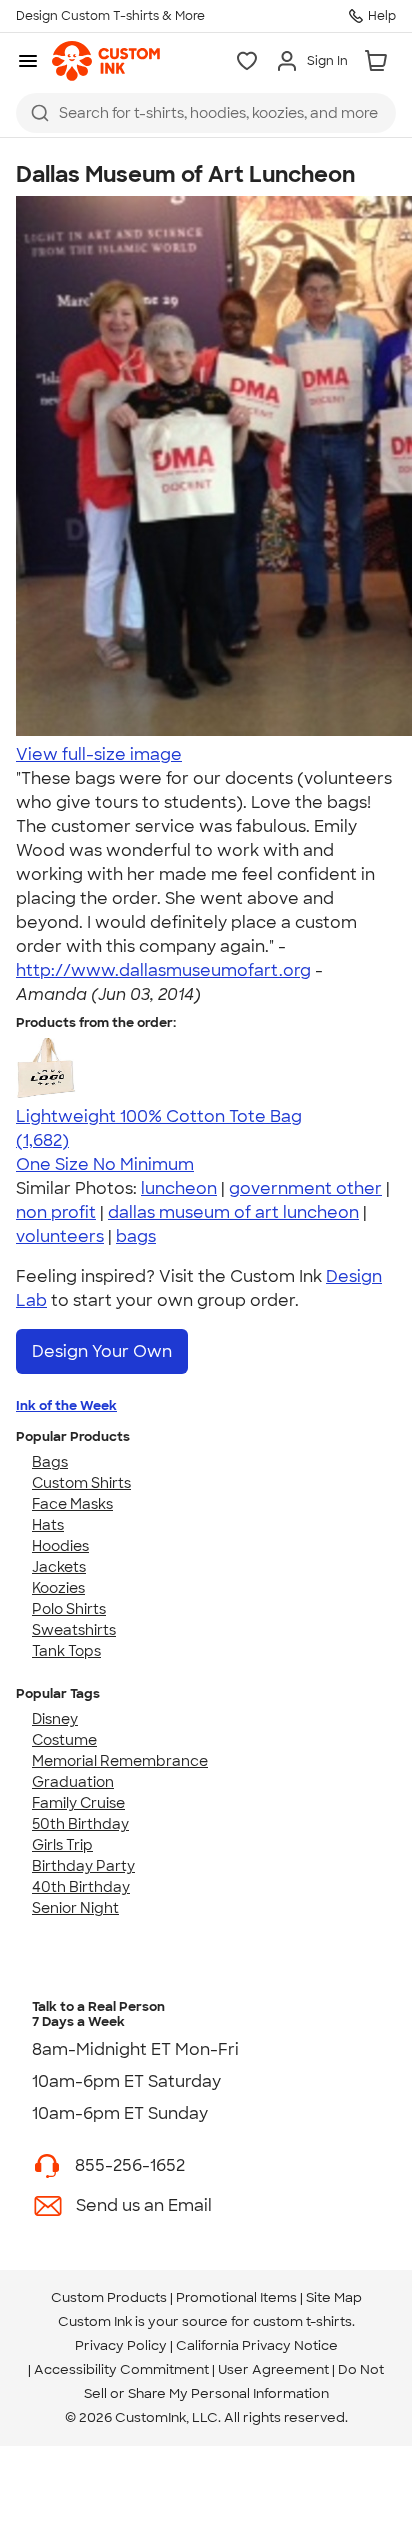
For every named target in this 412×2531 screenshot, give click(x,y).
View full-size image (99, 754)
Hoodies (60, 1546)
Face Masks (72, 1504)
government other (305, 1188)
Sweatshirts (74, 1630)
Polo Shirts (69, 1609)
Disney (55, 1719)
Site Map (334, 2297)
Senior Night (75, 1908)
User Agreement (273, 2369)
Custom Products (109, 2297)
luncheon (179, 1188)
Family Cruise (78, 1803)
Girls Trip (62, 1845)
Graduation (73, 1782)
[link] (106, 61)
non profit (56, 1212)
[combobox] (206, 113)
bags (136, 1236)
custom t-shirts (302, 2321)
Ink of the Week (66, 1405)
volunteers (60, 1236)
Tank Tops (66, 1651)
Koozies (58, 1588)
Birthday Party (83, 1866)
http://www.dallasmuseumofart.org (163, 970)
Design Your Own (102, 1351)
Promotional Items (236, 2297)
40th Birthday (81, 1887)
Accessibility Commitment (121, 2369)
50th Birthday (80, 1824)
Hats (48, 1525)
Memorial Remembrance (120, 1761)
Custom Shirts (81, 1483)
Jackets (59, 1567)
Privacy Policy (121, 2345)
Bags (50, 1462)
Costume (64, 1740)
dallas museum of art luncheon (233, 1212)
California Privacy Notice (257, 2345)
